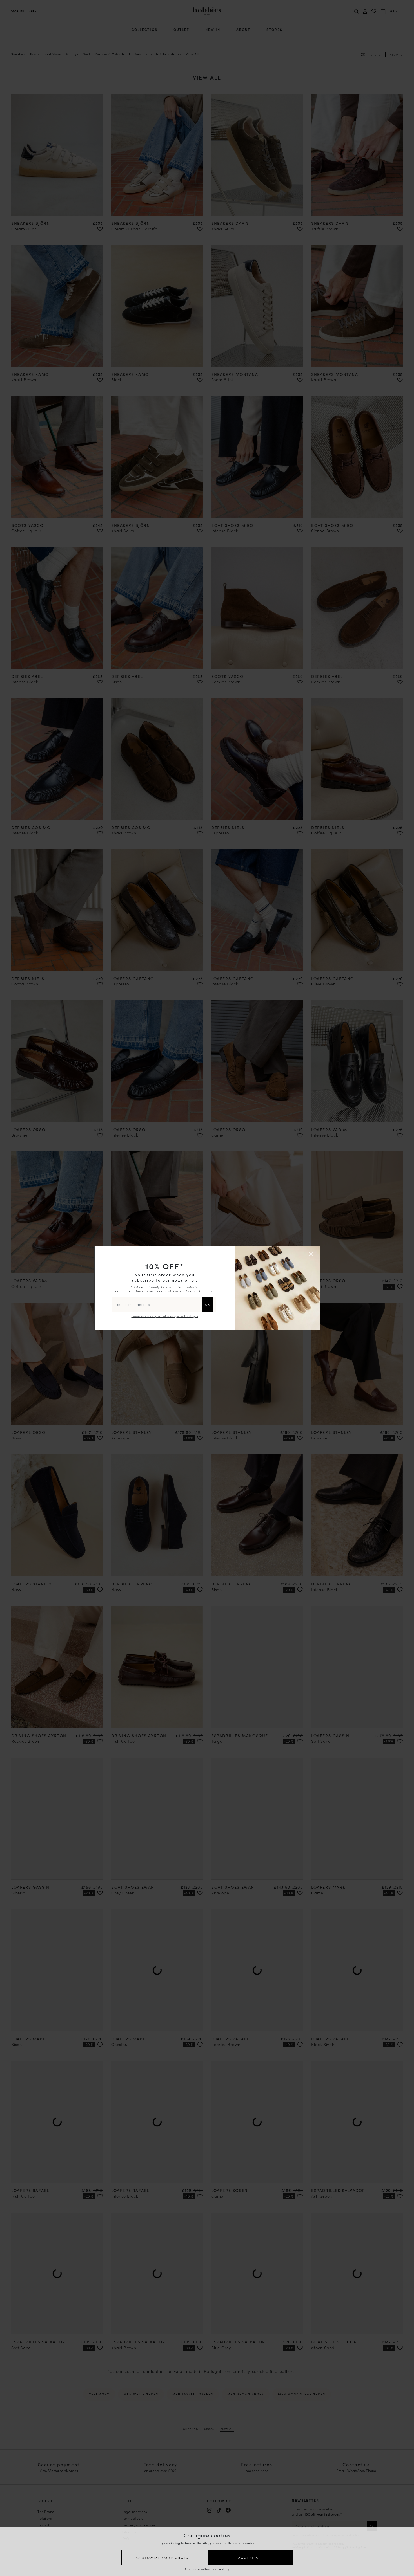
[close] (312, 1254)
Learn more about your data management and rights (165, 1316)
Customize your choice (164, 2557)
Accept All (251, 2557)
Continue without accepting (207, 2569)
